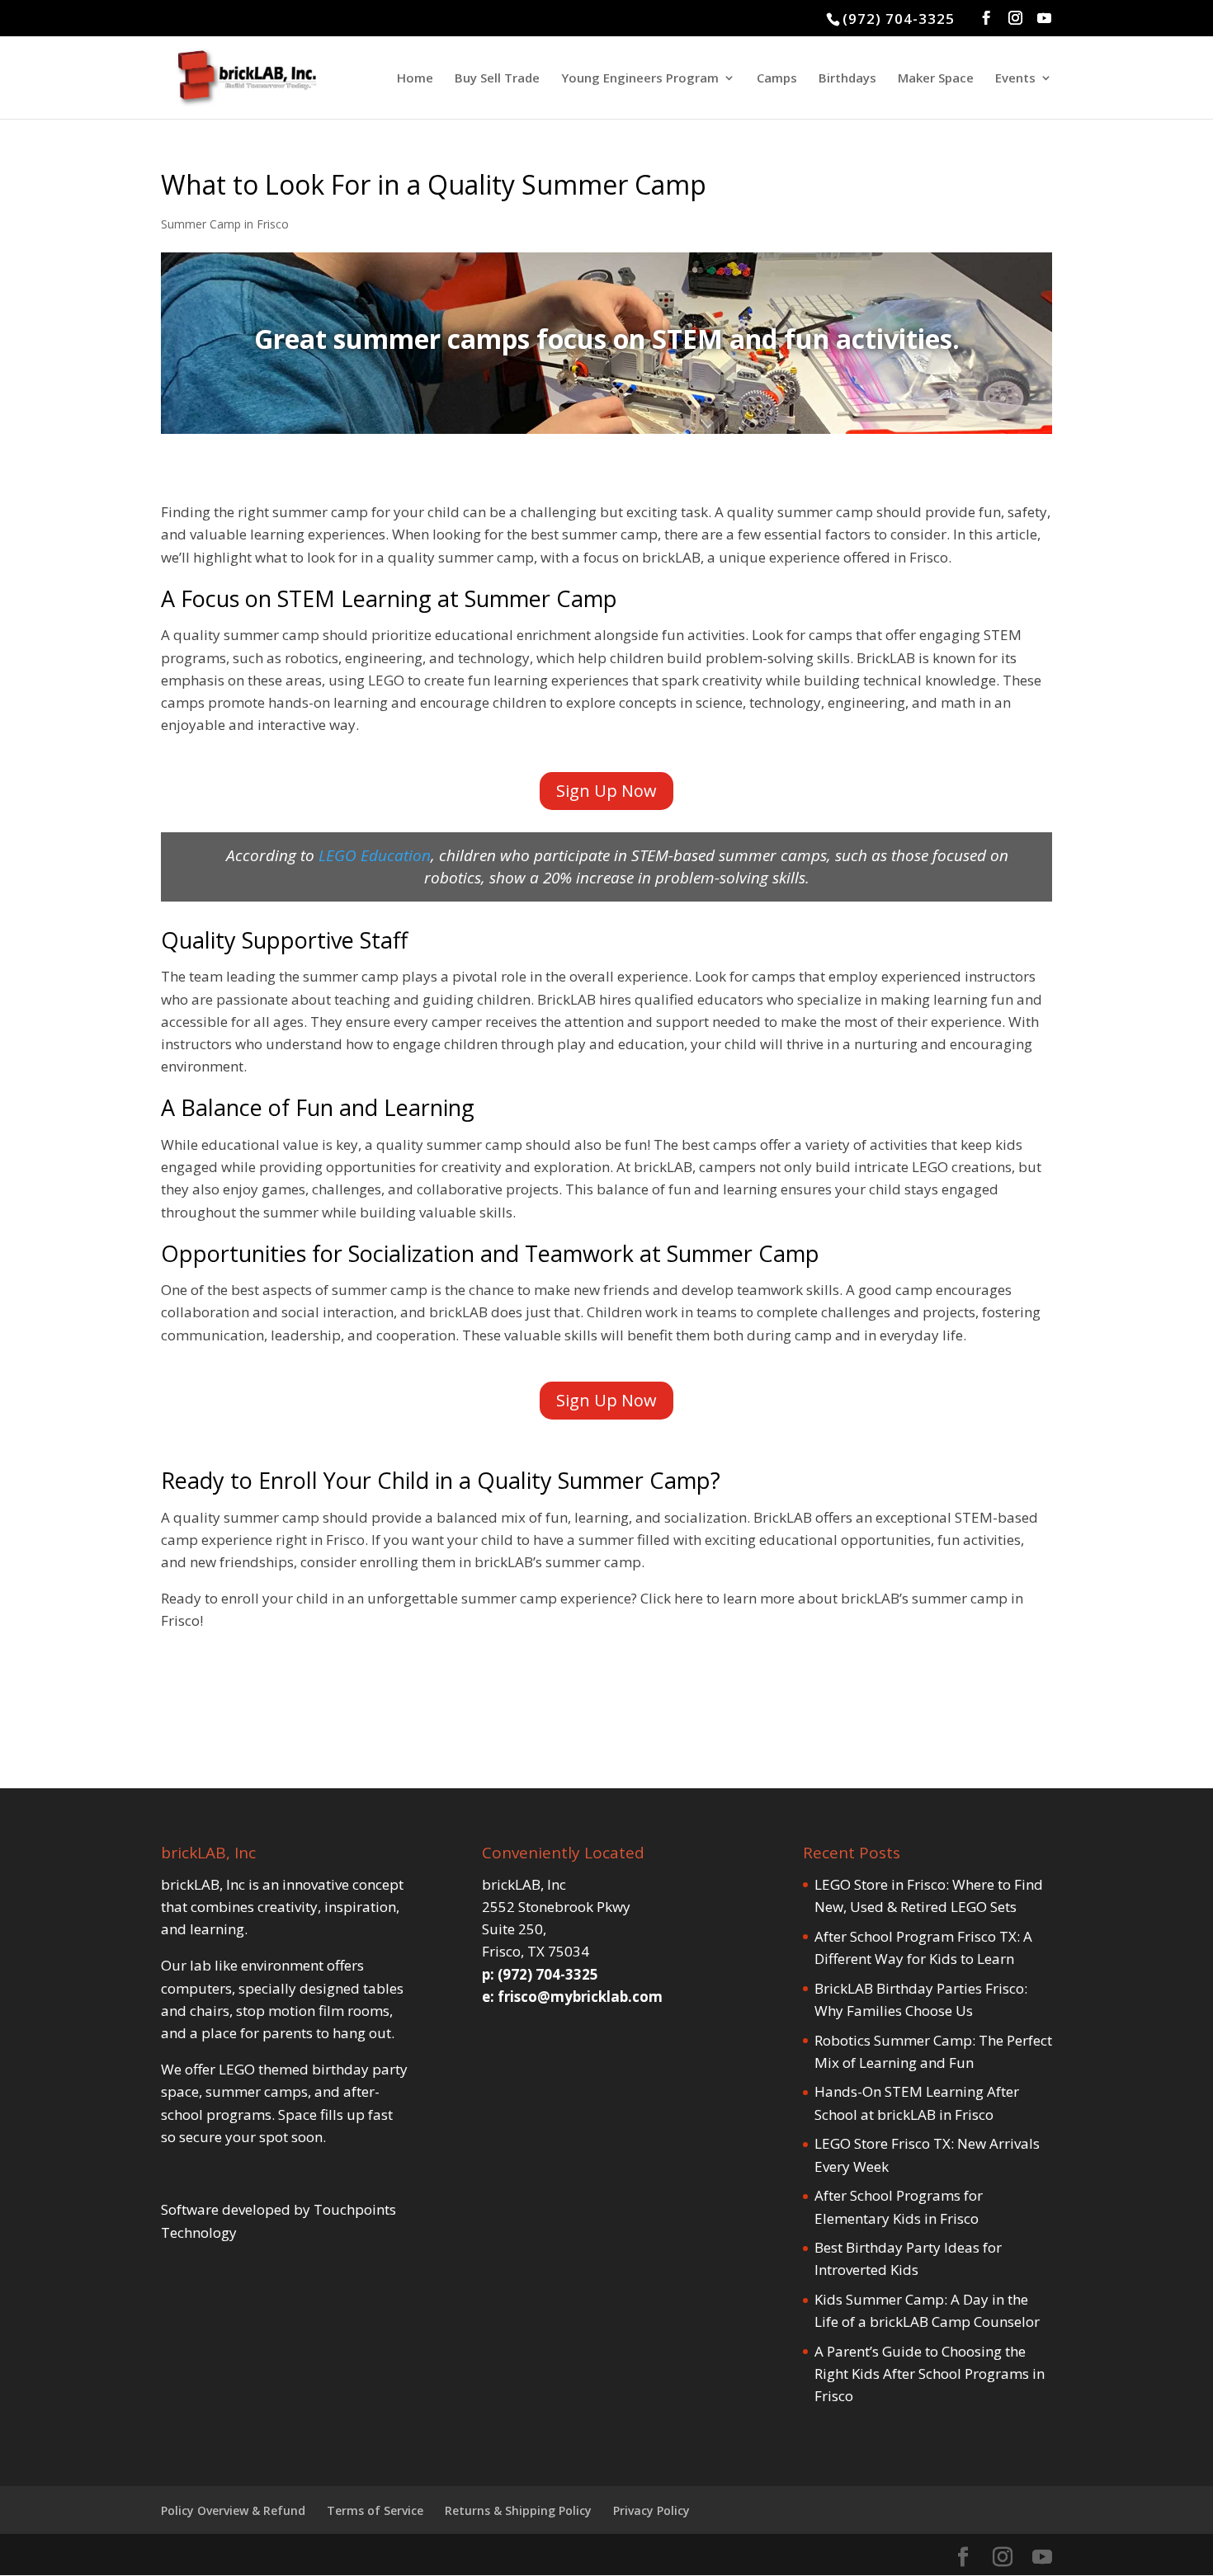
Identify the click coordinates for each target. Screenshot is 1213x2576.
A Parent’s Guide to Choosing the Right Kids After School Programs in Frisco (930, 2373)
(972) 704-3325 (899, 19)
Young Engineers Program (640, 79)
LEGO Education (375, 855)
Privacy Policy (651, 2510)
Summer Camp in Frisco (225, 224)
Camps (777, 79)
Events (1015, 79)
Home (415, 79)
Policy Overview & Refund (233, 2510)
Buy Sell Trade (497, 79)
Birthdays (847, 79)
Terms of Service (375, 2510)
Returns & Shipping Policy (518, 2510)
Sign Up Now (606, 791)
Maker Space (936, 79)
